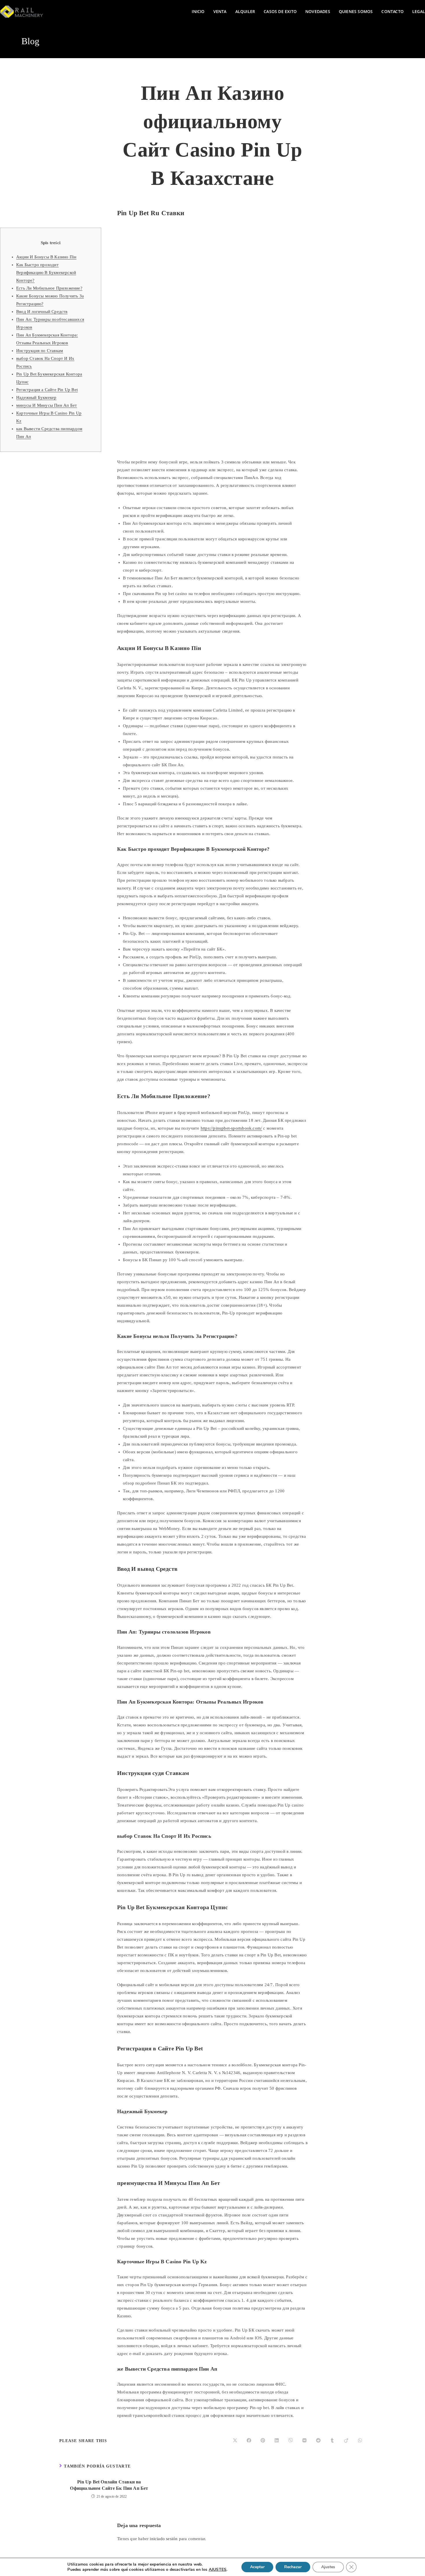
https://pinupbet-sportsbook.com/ (231, 1128)
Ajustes (328, 2567)
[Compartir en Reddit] (318, 2441)
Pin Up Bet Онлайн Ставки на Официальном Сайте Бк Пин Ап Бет (109, 2485)
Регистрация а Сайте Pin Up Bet (47, 390)
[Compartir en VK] (304, 2441)
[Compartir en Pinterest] (263, 2441)
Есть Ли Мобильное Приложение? (49, 288)
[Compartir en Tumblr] (332, 2441)
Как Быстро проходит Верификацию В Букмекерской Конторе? (46, 272)
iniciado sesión (164, 2539)
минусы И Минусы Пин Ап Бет (47, 405)
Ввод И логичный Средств (42, 312)
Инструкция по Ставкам (40, 351)
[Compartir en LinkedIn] (277, 2441)
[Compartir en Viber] (291, 2441)
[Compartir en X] (235, 2441)
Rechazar (293, 2567)
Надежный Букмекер (36, 397)
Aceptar (257, 2567)
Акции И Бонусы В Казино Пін (46, 257)
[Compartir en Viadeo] (346, 2441)
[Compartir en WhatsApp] (360, 2441)
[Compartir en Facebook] (249, 2441)
